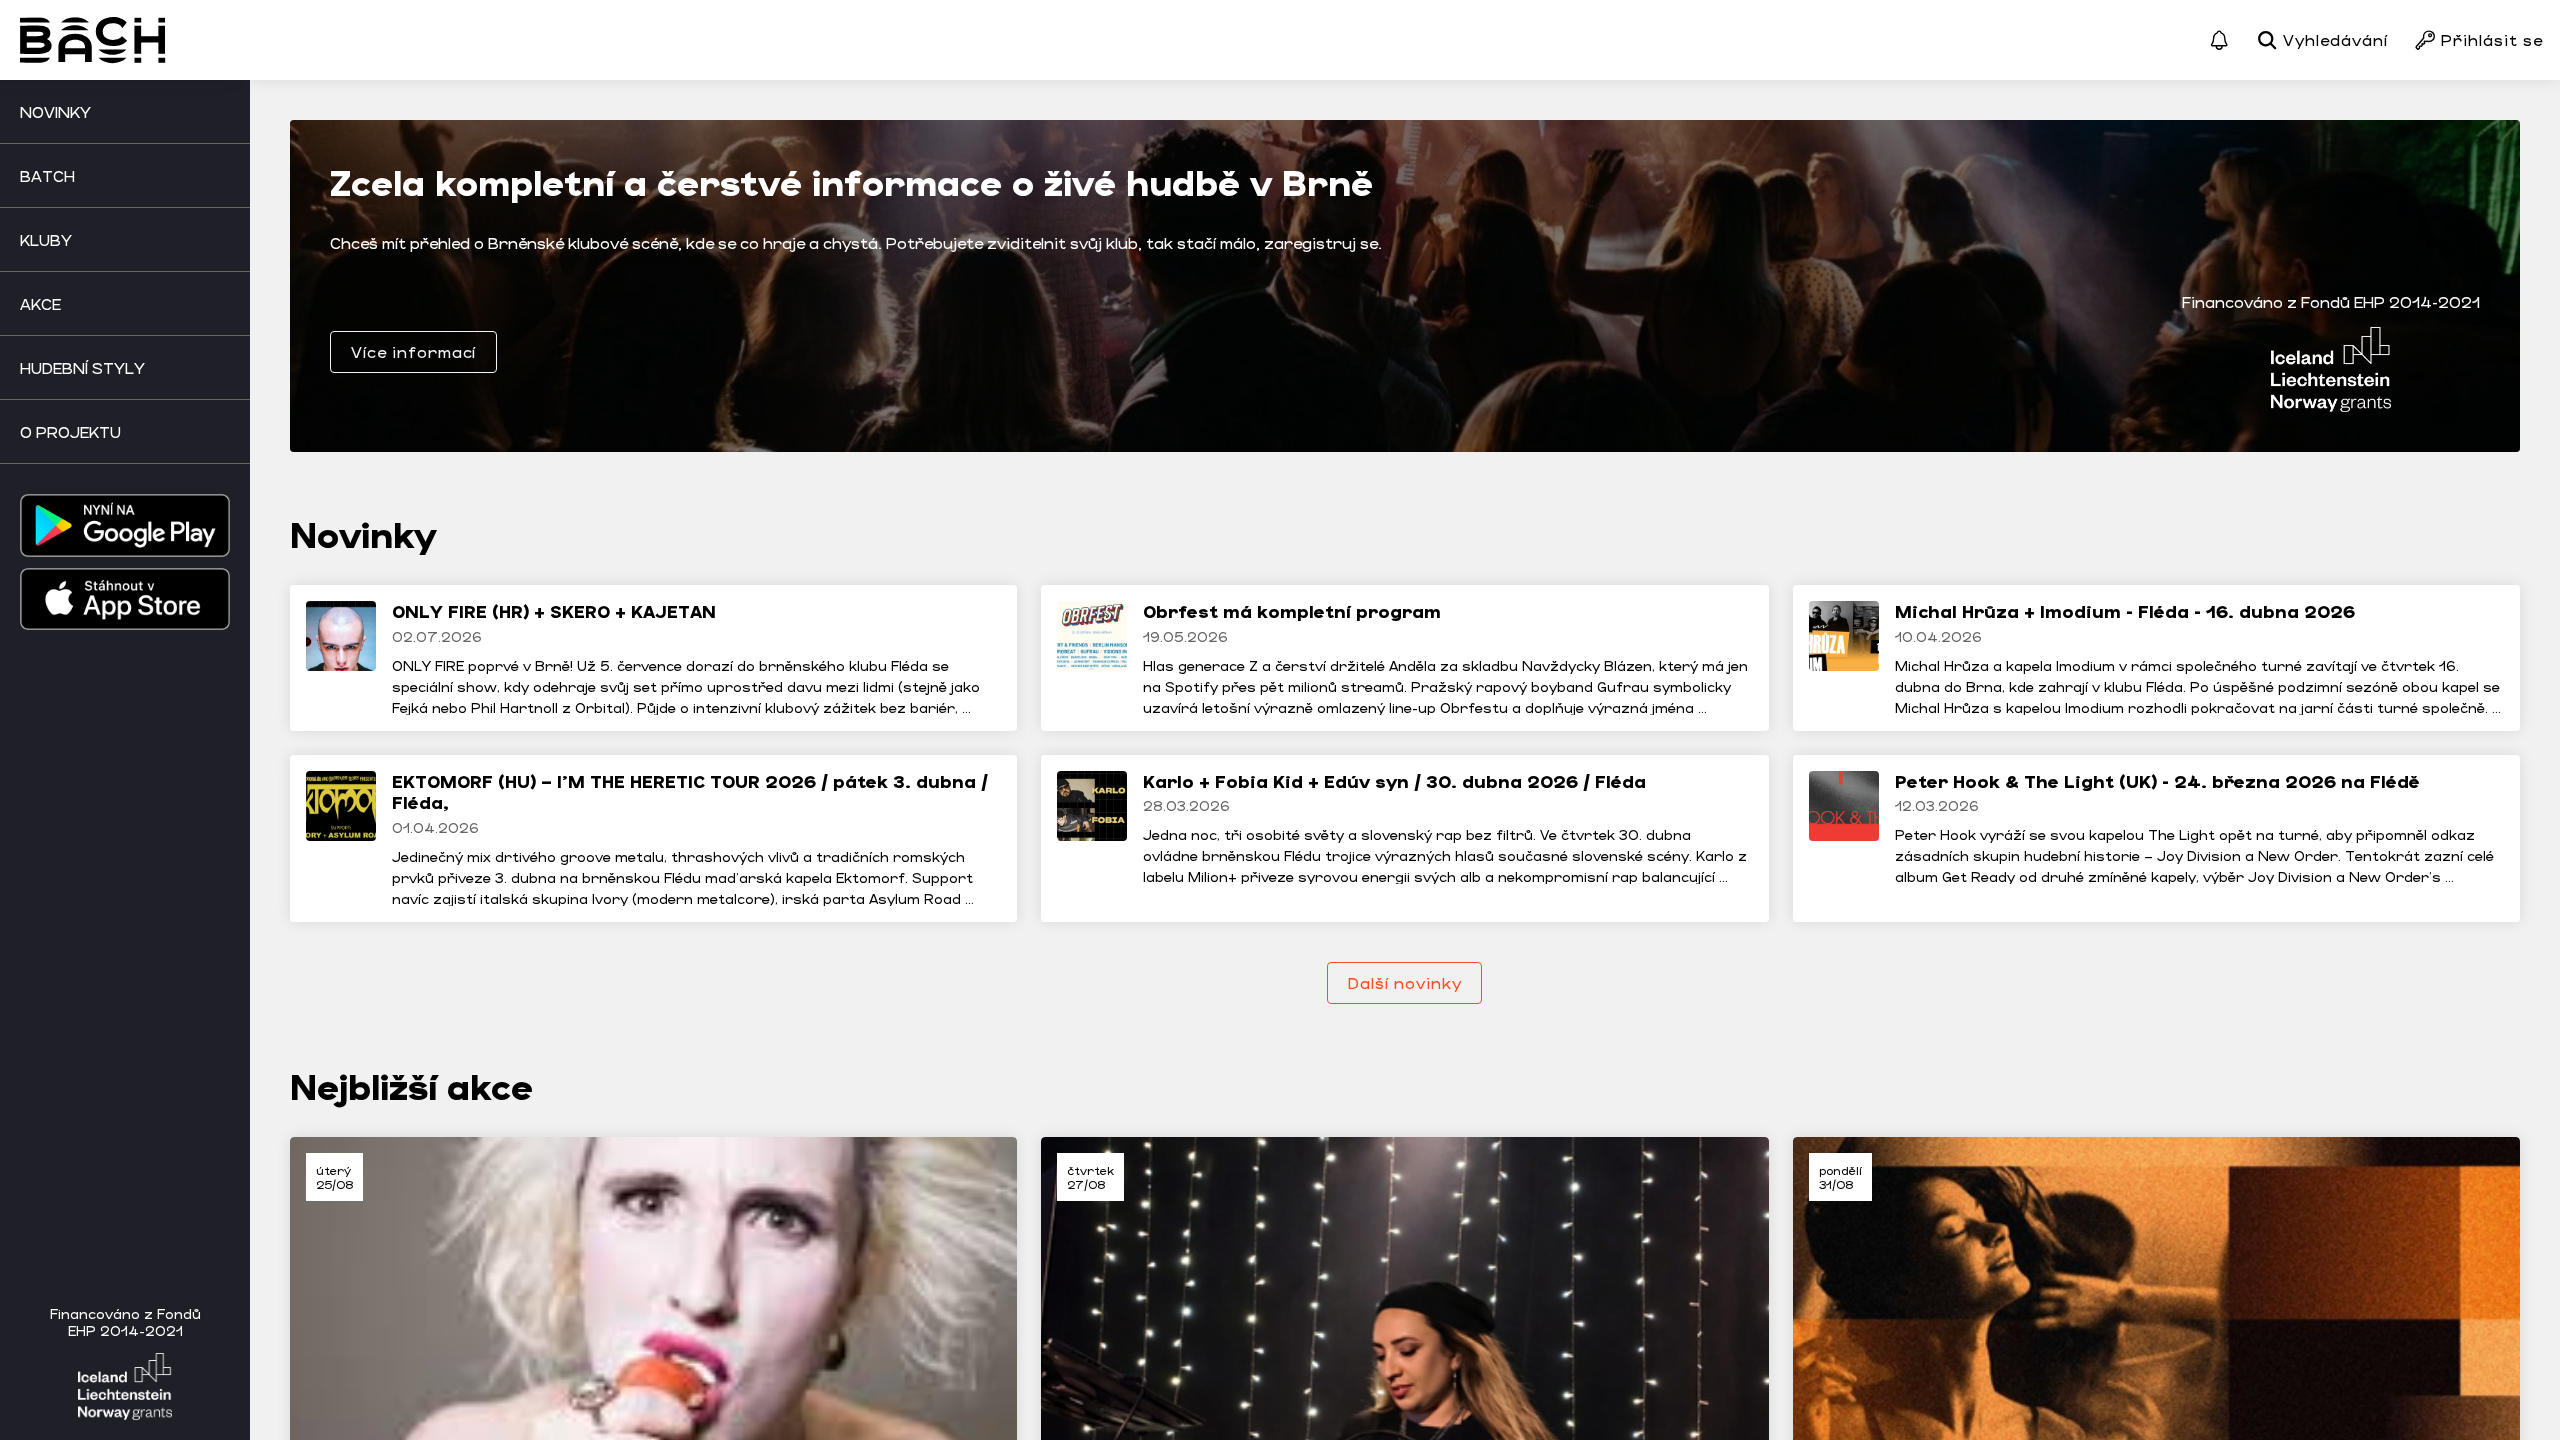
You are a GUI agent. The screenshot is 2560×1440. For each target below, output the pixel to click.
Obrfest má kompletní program (1292, 611)
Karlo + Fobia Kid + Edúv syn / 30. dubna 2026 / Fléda (1394, 781)
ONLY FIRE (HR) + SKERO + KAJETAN (554, 611)
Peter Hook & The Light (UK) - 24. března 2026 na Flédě (2157, 781)
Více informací (413, 351)
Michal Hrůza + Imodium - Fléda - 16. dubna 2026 (2125, 611)
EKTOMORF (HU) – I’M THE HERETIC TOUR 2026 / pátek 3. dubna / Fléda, (690, 792)
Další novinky (1404, 982)
